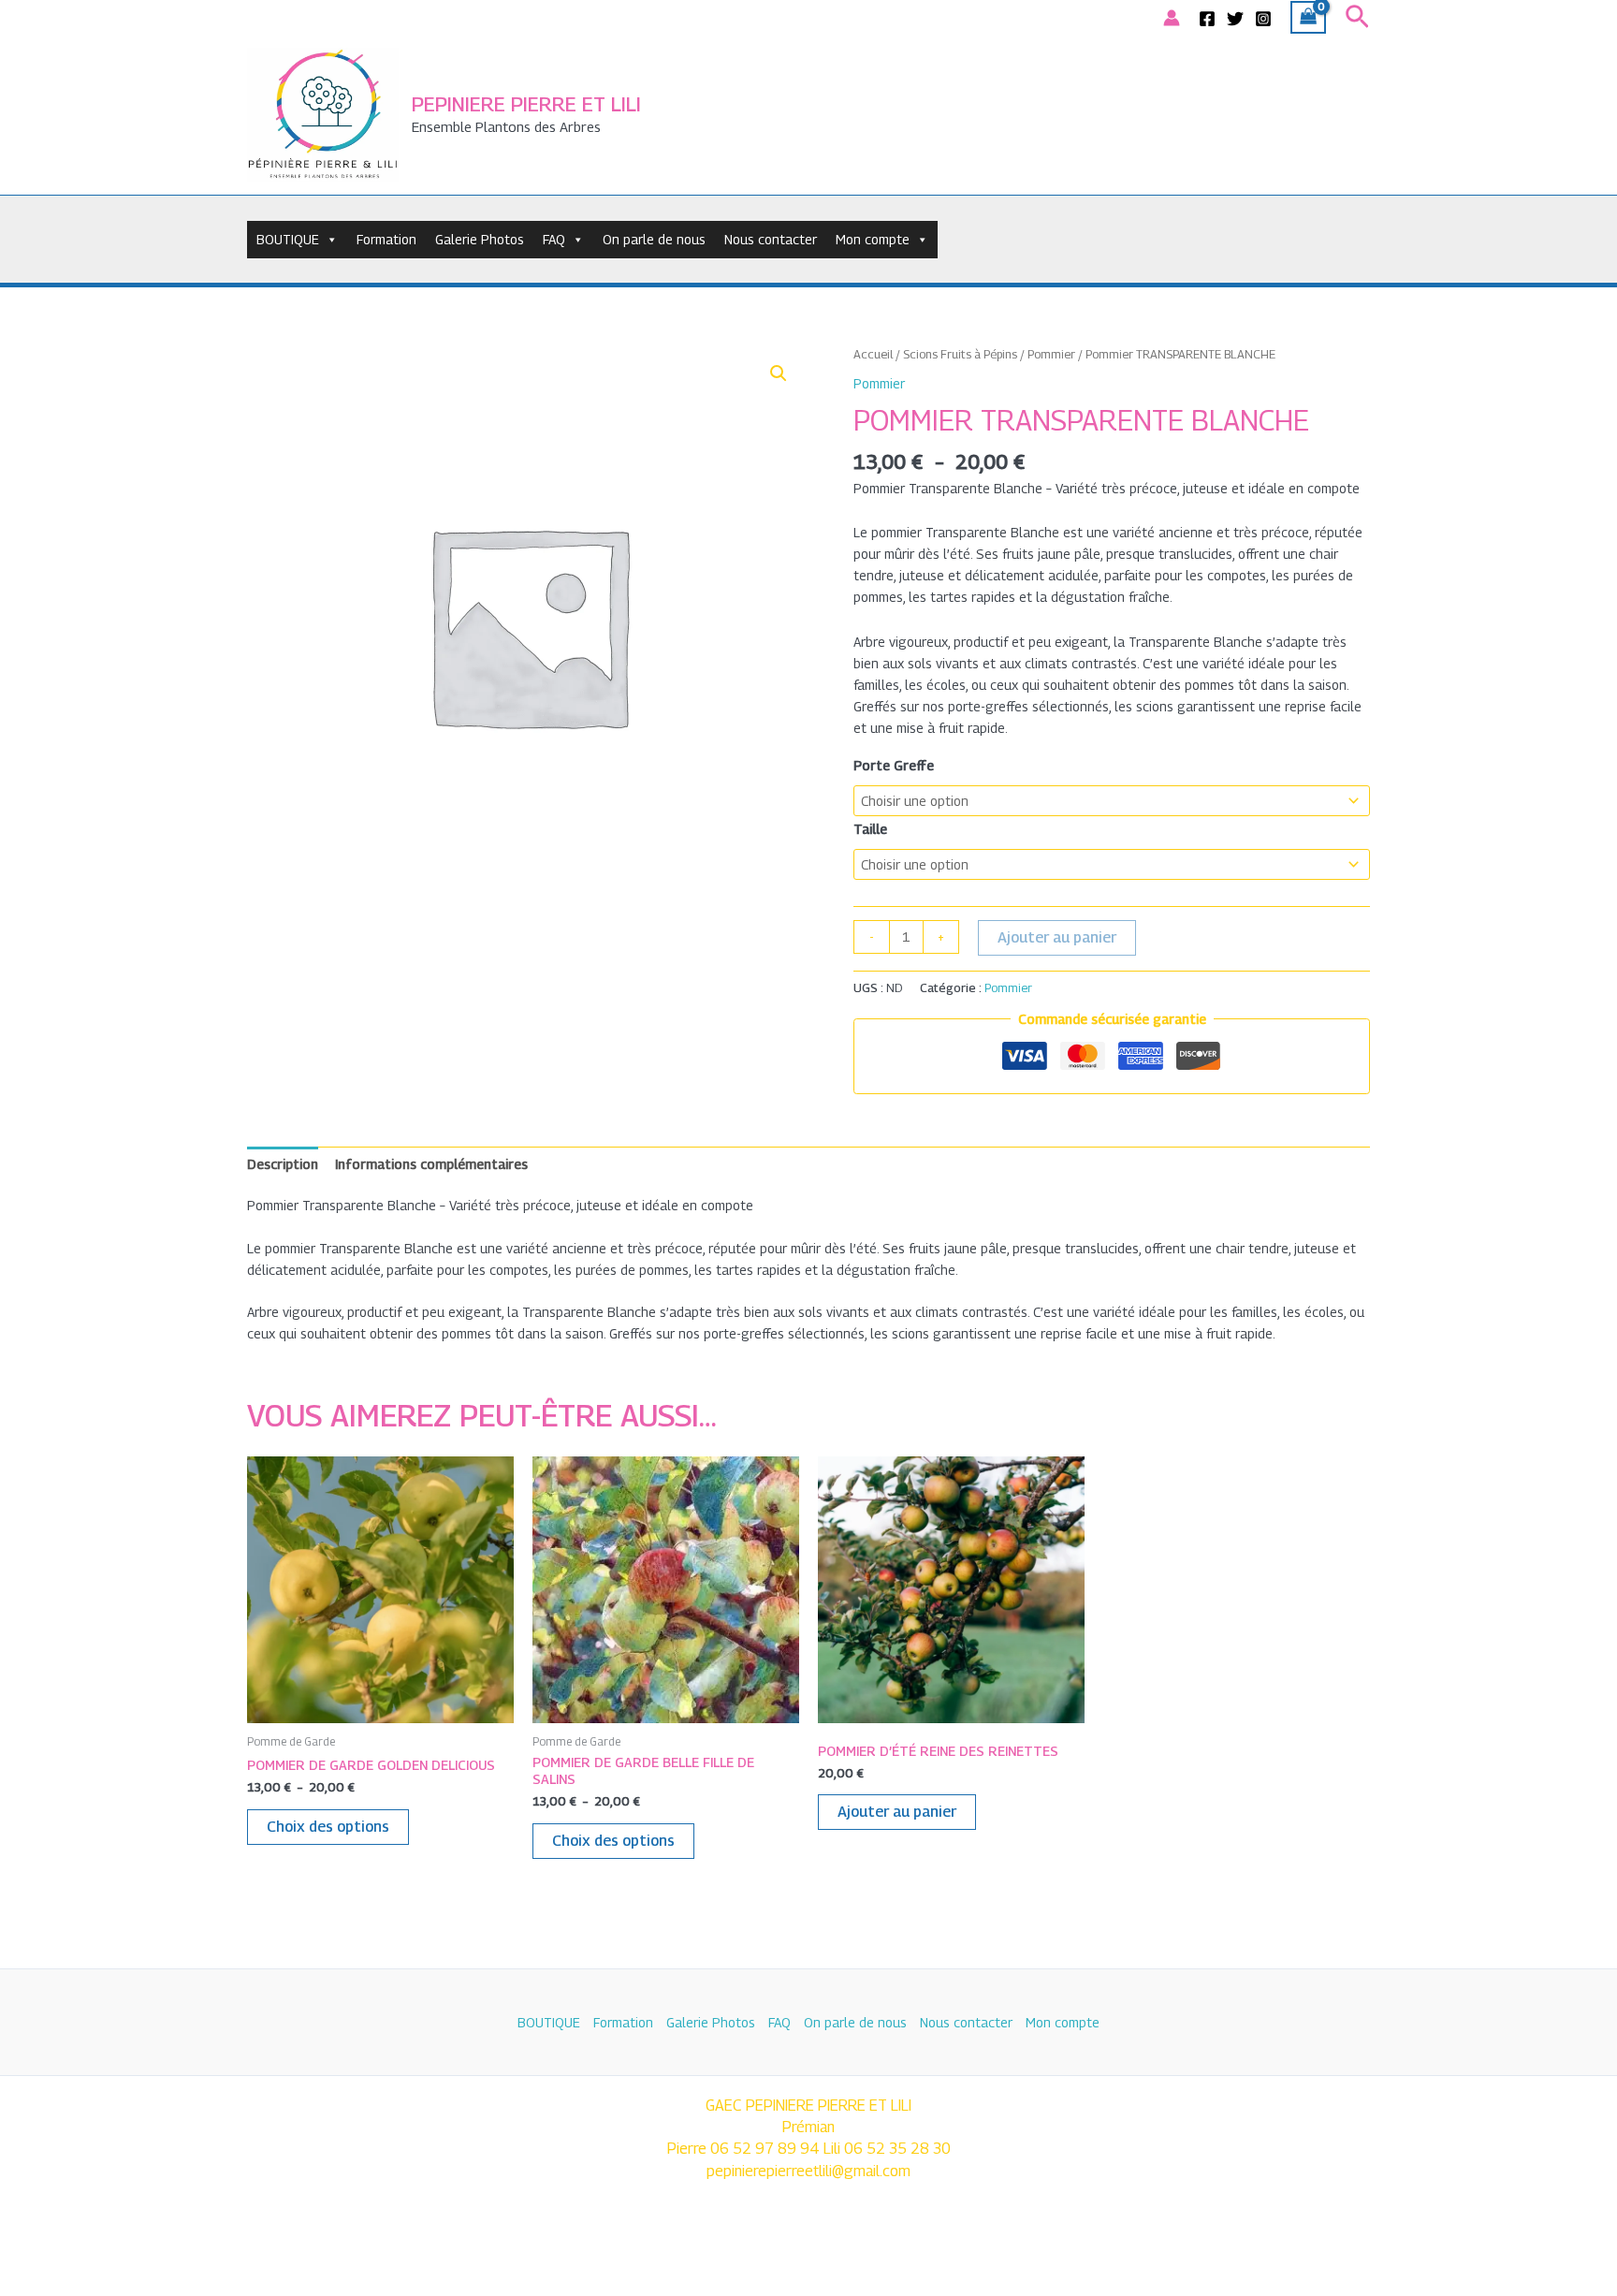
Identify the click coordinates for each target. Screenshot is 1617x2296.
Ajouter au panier (1057, 937)
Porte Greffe (894, 765)
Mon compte (873, 239)
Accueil (873, 354)
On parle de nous (654, 239)
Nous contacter (771, 239)
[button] (1357, 17)
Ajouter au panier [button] (897, 1812)
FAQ (554, 239)
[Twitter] (1235, 19)
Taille (870, 829)
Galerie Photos (480, 239)
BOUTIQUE (288, 239)
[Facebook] (1207, 19)
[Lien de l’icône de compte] (1172, 18)
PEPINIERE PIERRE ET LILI (526, 104)
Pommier (1051, 354)
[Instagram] (1263, 19)
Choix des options (328, 1827)
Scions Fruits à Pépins (960, 354)
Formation (386, 239)
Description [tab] (283, 1164)
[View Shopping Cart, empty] (1308, 18)
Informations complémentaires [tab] (431, 1164)
